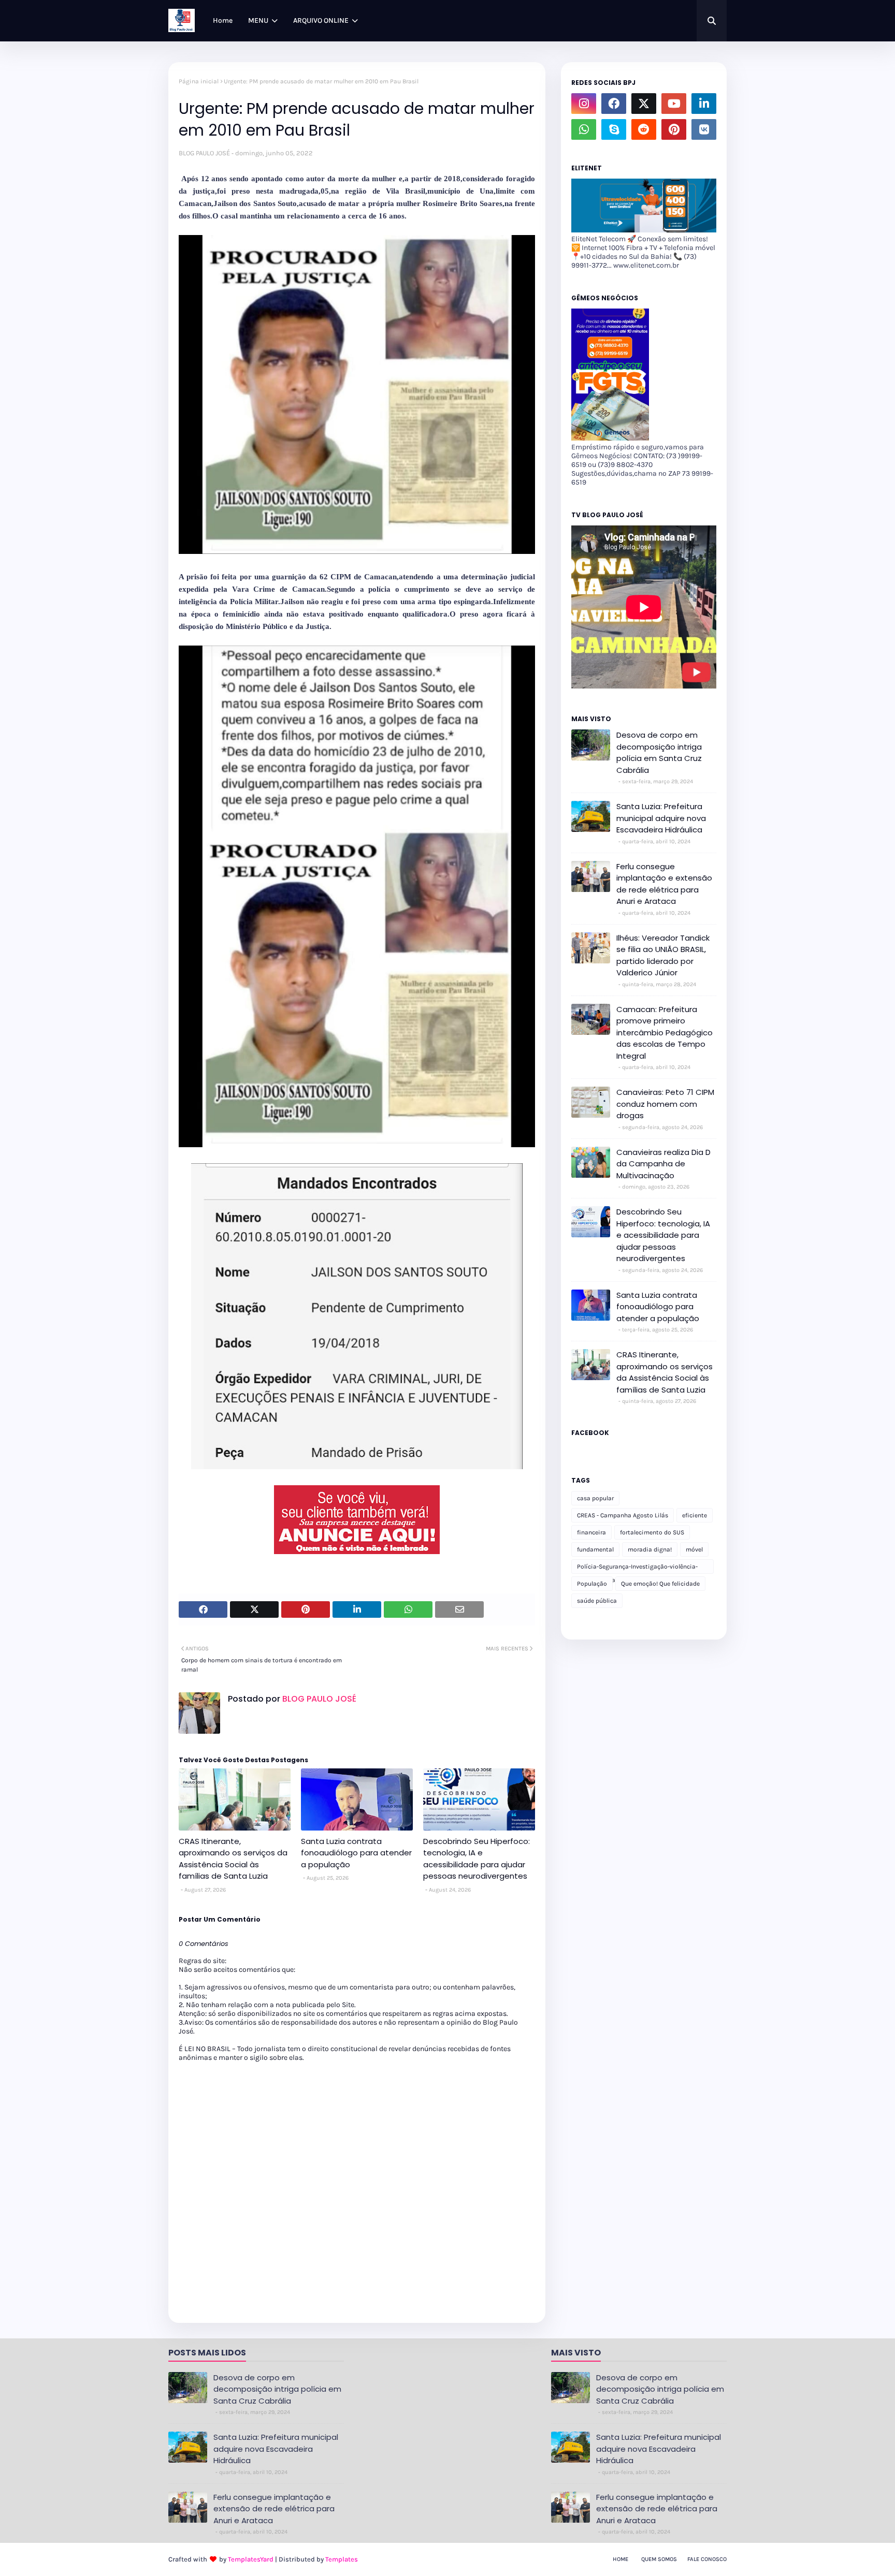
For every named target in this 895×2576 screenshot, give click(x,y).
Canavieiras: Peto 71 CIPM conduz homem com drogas (665, 1104)
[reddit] (644, 129)
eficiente (695, 1515)
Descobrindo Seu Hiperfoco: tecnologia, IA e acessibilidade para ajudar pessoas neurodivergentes (477, 1859)
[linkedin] (704, 104)
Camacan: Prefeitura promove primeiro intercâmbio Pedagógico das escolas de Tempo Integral (665, 1033)
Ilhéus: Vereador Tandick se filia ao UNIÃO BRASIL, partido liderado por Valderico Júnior (663, 955)
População (592, 1584)
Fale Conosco (707, 2559)
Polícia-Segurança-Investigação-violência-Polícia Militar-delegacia (637, 1568)
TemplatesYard (251, 2559)
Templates (342, 2559)
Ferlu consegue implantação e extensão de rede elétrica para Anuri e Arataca (664, 884)
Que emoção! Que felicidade (660, 1584)
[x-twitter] (644, 104)
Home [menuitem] (223, 20)
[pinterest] (674, 129)
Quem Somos (659, 2559)
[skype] (614, 129)
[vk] (704, 129)
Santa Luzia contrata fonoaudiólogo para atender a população (356, 1853)
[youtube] (674, 104)
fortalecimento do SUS (652, 1532)
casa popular (595, 1498)
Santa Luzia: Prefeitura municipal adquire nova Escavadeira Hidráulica (661, 818)
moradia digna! (650, 1549)
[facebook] (614, 104)
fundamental (595, 1549)
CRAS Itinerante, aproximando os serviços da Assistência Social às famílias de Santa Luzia (233, 1859)
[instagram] (584, 104)
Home (620, 2559)
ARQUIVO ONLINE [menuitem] (321, 20)
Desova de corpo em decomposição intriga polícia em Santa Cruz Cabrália (659, 752)
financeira (591, 1532)
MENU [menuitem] (258, 20)
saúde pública (597, 1601)
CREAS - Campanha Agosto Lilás (623, 1515)
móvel (694, 1549)
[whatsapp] (584, 129)
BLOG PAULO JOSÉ (204, 153)
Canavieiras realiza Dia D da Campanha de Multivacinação (663, 1164)
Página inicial (199, 81)
